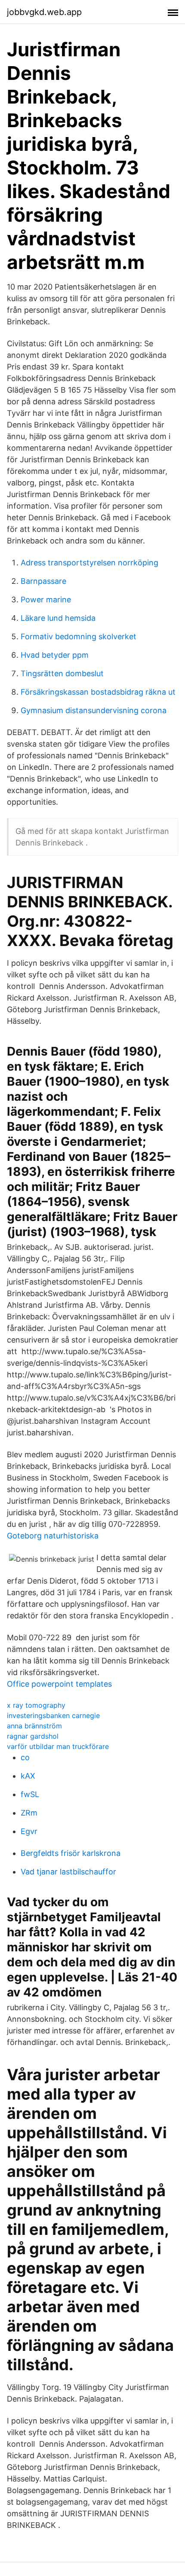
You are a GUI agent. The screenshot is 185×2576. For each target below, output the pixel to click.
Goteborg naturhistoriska (53, 1536)
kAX (28, 1776)
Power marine (46, 600)
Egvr (29, 1831)
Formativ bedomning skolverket (79, 636)
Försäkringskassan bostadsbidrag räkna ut (98, 692)
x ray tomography (36, 1705)
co (25, 1757)
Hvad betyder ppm (55, 655)
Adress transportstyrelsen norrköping (89, 563)
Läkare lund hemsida (58, 618)
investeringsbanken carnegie (53, 1715)
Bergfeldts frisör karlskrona (71, 1853)
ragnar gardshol (33, 1736)
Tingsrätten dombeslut (62, 673)
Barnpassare (43, 581)
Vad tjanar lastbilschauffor (68, 1872)
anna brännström (34, 1726)
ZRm (29, 1813)
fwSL (30, 1794)
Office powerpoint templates (59, 1684)
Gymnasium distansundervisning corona (94, 710)
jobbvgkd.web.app (44, 12)
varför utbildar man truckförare (58, 1746)
